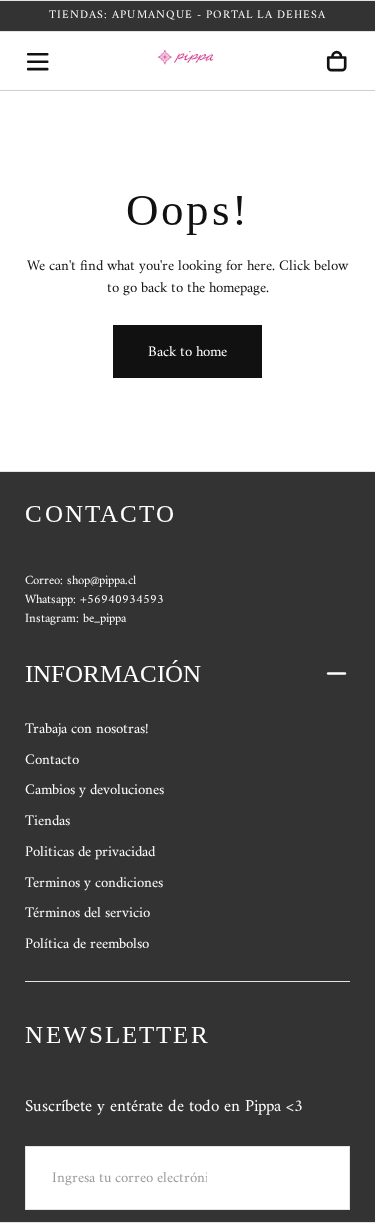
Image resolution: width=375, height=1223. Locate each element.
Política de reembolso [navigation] (87, 944)
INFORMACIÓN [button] (113, 673)
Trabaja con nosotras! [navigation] (86, 729)
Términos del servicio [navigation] (87, 913)
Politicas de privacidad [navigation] (90, 852)
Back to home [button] (187, 352)
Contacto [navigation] (52, 760)
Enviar (294, 1177)
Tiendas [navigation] (47, 821)
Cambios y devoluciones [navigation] (94, 790)
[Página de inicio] (188, 61)
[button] (37, 61)
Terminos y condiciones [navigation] (94, 883)
